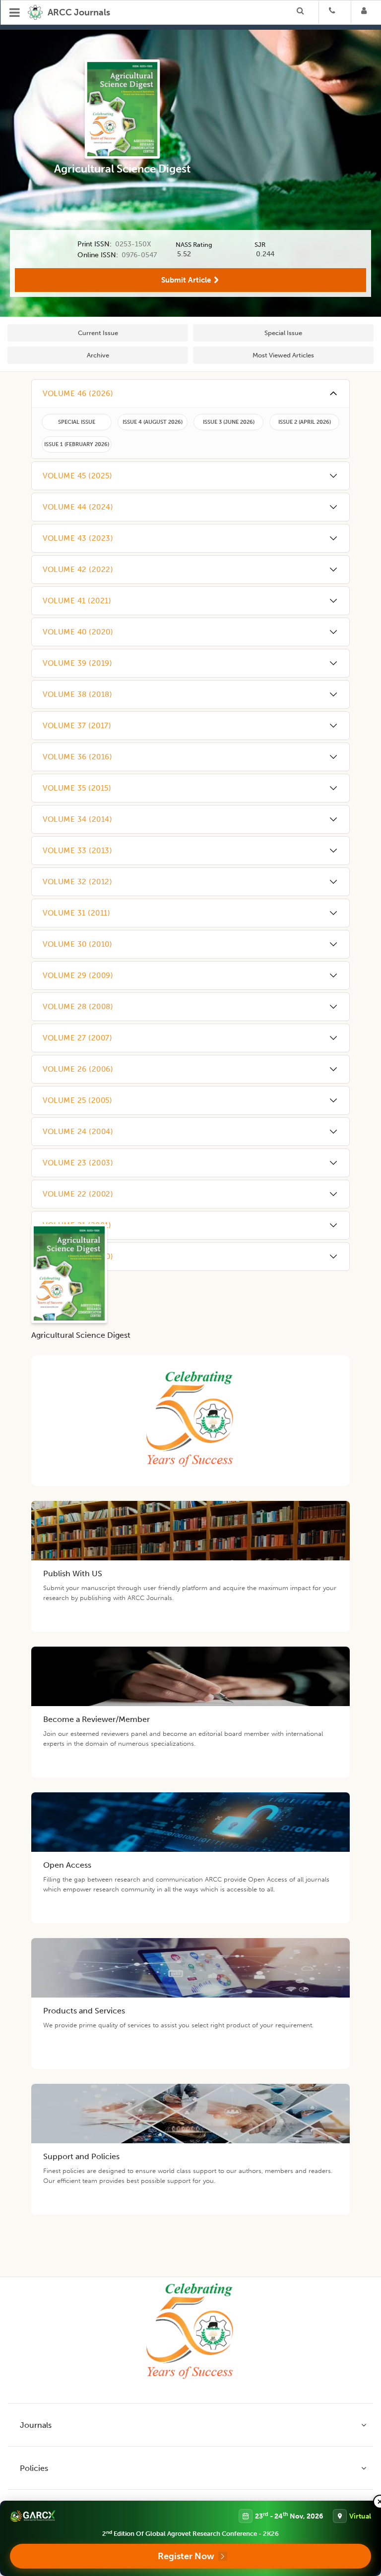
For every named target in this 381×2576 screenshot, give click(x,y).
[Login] (367, 12)
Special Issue (283, 333)
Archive (98, 355)
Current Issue (98, 333)
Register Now (186, 2556)
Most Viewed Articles (283, 355)
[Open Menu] (15, 12)
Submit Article (186, 280)
